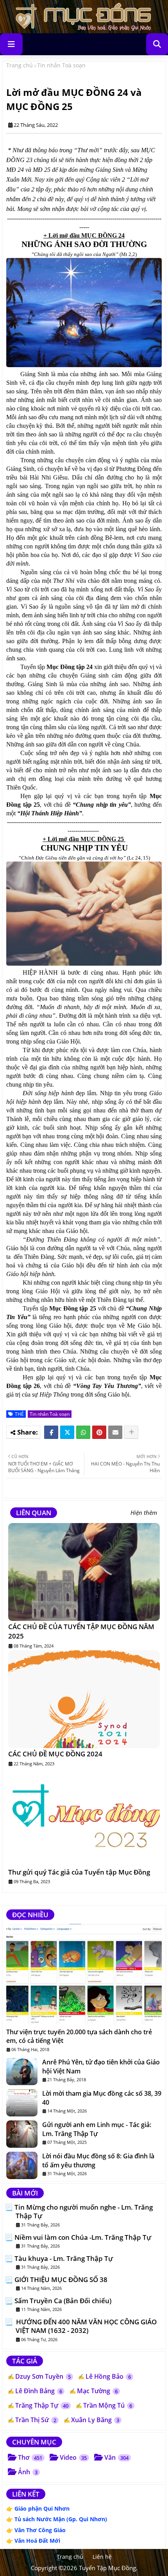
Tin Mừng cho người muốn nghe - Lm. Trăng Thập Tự (84, 2212)
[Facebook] (51, 1432)
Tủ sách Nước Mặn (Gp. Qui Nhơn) (61, 2519)
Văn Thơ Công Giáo (40, 2530)
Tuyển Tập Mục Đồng (107, 2568)
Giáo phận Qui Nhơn (42, 2508)
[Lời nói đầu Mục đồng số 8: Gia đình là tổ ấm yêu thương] (22, 2165)
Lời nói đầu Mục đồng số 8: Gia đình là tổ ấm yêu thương (98, 2160)
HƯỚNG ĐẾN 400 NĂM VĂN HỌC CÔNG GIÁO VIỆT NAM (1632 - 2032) (86, 2326)
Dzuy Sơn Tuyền (43, 2376)
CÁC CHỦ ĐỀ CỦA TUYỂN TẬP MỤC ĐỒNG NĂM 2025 (81, 1631)
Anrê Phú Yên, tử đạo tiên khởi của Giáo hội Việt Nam (101, 2066)
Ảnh (28, 2472)
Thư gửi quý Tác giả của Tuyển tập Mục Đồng (79, 1872)
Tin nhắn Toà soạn (61, 65)
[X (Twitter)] (67, 1432)
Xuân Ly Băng (95, 2420)
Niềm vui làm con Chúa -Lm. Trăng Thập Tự (83, 2237)
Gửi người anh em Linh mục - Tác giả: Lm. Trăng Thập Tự (97, 2129)
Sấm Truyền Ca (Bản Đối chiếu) (63, 2301)
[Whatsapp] (83, 1432)
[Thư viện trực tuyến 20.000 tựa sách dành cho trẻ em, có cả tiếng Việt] (84, 1974)
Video (73, 2457)
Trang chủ (20, 65)
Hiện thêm (144, 1513)
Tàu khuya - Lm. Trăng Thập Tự (64, 2259)
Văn (116, 2457)
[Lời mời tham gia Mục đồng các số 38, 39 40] (22, 2103)
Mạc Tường (97, 2391)
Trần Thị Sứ (36, 2420)
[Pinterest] (99, 1432)
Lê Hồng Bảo (108, 2376)
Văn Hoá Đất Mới (37, 2541)
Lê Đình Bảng (39, 2391)
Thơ (30, 2457)
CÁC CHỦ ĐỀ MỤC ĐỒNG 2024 (55, 1754)
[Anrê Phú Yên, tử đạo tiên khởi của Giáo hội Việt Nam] (22, 2071)
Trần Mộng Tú (108, 2405)
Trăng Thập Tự (42, 2405)
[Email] (115, 1432)
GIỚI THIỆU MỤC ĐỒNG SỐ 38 (61, 2280)
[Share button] (131, 1432)
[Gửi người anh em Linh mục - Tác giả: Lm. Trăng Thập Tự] (22, 2134)
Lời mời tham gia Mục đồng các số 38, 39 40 (102, 2098)
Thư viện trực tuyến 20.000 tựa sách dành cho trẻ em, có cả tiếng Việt (79, 2036)
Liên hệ (102, 2557)
